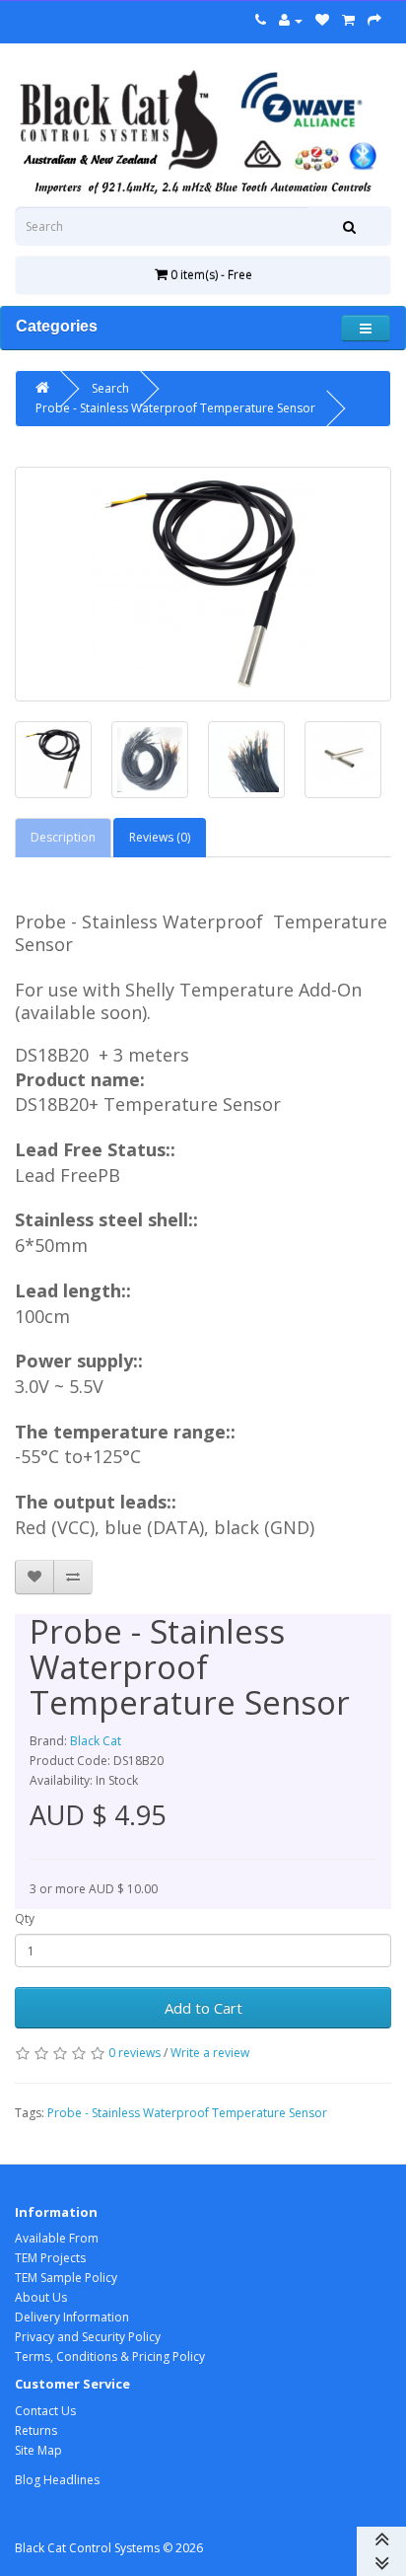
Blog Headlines (57, 2480)
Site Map (38, 2450)
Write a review (210, 2053)
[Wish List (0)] (322, 20)
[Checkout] (374, 20)
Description (63, 837)
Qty (25, 1918)
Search (110, 388)
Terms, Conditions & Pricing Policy (110, 2356)
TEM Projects (50, 2258)
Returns (36, 2430)
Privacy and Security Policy (88, 2337)
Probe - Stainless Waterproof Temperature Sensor (175, 408)
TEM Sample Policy (66, 2278)
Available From (57, 2238)
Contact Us (45, 2411)
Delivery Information (72, 2317)
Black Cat (96, 1741)
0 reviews (135, 2053)
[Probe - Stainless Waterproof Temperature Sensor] (203, 584)
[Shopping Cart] (348, 20)
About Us (41, 2297)
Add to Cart (203, 2008)
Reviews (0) (160, 837)
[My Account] (291, 20)
